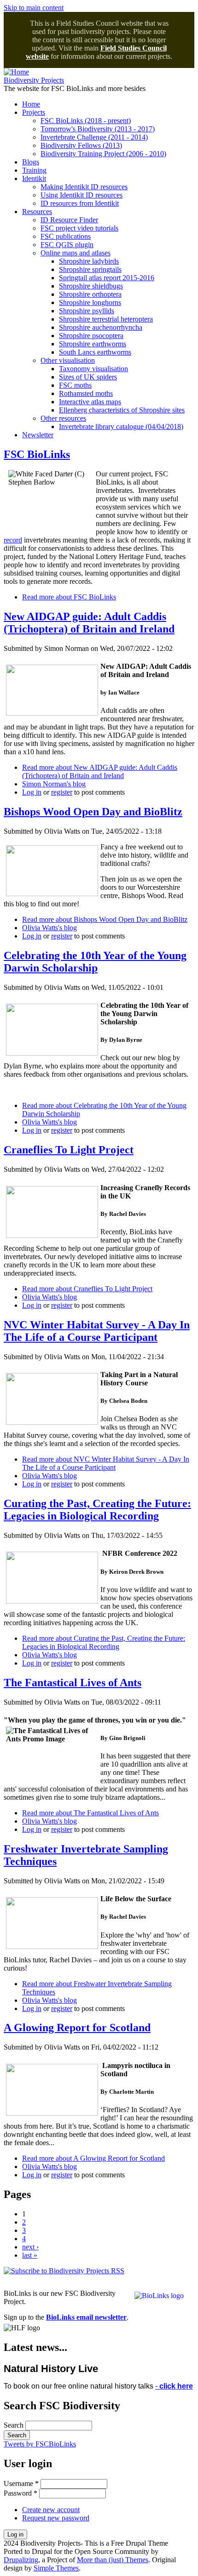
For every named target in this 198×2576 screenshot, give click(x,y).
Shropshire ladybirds (89, 261)
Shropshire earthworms (93, 344)
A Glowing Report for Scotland (77, 2028)
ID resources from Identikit (80, 203)
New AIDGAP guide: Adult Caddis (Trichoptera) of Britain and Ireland (89, 623)
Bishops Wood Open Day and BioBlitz (93, 812)
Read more (69, 597)
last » (30, 2255)
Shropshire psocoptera (91, 336)
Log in (32, 792)
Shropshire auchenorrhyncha (101, 327)
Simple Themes (56, 2568)
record (13, 540)
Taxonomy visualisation (93, 369)
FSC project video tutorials (79, 228)
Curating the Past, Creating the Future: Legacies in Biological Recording (97, 1510)
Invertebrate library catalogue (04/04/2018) (121, 427)
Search (15, 2425)
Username (21, 2483)
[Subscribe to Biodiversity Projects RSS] (64, 2271)
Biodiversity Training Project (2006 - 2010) (103, 154)
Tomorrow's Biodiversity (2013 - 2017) (98, 129)
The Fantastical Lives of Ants (73, 1683)
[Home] (16, 72)
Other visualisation (68, 360)
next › (30, 2247)
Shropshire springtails (90, 269)
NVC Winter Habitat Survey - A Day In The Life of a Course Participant (97, 1331)
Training (34, 170)
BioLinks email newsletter (86, 2317)
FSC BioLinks (37, 454)
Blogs (31, 162)
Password (20, 2493)
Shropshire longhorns (90, 302)
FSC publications (66, 236)
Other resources (63, 418)
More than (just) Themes (113, 2560)
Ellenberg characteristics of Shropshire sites (122, 410)
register (62, 792)
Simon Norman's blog (54, 784)
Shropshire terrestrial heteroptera (106, 319)
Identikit (34, 178)
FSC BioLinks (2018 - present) (86, 121)
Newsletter (38, 435)
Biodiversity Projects (34, 80)
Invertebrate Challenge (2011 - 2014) (94, 137)
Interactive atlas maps (90, 402)
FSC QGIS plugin (67, 245)
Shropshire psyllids (87, 311)
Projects (34, 112)
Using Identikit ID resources (82, 195)
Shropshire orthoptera (90, 294)
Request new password (56, 2518)
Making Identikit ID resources (84, 187)
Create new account (51, 2510)
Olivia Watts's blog (49, 928)
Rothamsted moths (86, 393)
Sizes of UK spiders (88, 377)
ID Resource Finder (69, 220)
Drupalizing (21, 2560)
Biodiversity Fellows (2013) (81, 145)
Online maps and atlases (76, 253)
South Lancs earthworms (95, 352)
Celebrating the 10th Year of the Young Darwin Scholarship (95, 962)
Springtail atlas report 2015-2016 (107, 278)
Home (31, 104)
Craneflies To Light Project (69, 1150)
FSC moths (75, 385)
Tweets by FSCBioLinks (40, 2444)
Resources (37, 212)
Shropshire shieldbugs (91, 286)
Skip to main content (34, 8)
